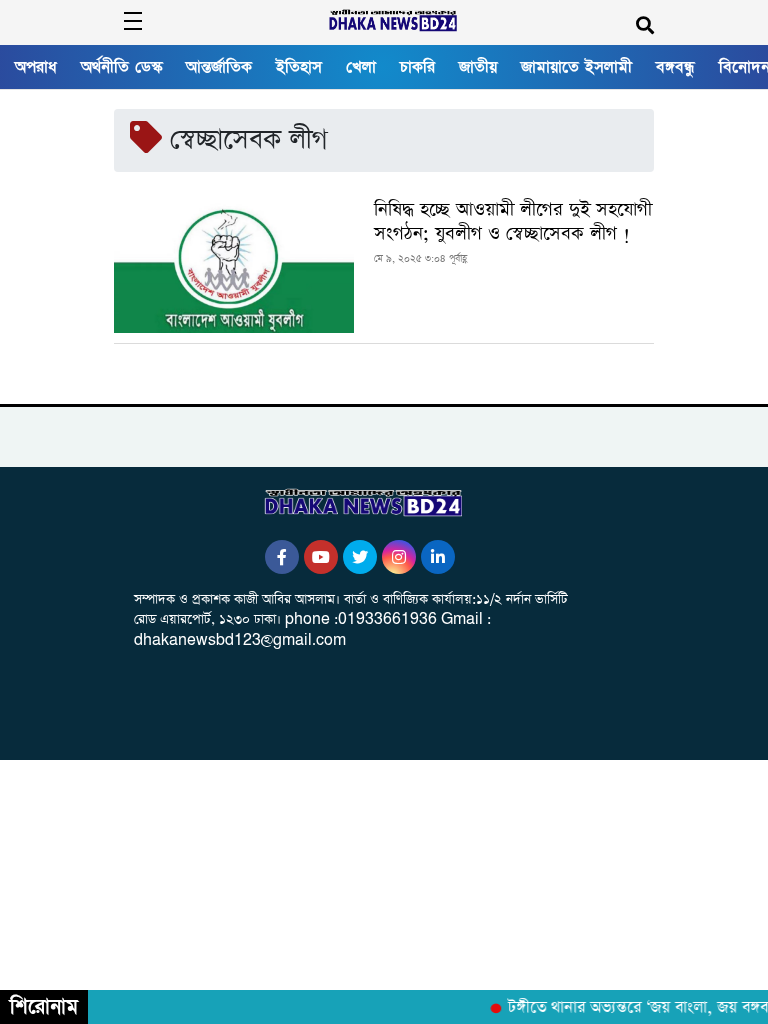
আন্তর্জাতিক (219, 67)
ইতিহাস (299, 67)
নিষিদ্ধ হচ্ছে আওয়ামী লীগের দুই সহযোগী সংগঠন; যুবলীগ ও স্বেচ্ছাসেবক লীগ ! (513, 222)
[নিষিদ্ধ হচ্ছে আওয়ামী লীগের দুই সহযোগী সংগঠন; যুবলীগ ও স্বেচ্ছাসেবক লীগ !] (234, 265)
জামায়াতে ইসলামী (576, 67)
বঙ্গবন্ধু (675, 67)
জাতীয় (478, 67)
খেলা (361, 67)
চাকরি (417, 67)
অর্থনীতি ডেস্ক (121, 67)
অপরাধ (36, 67)
